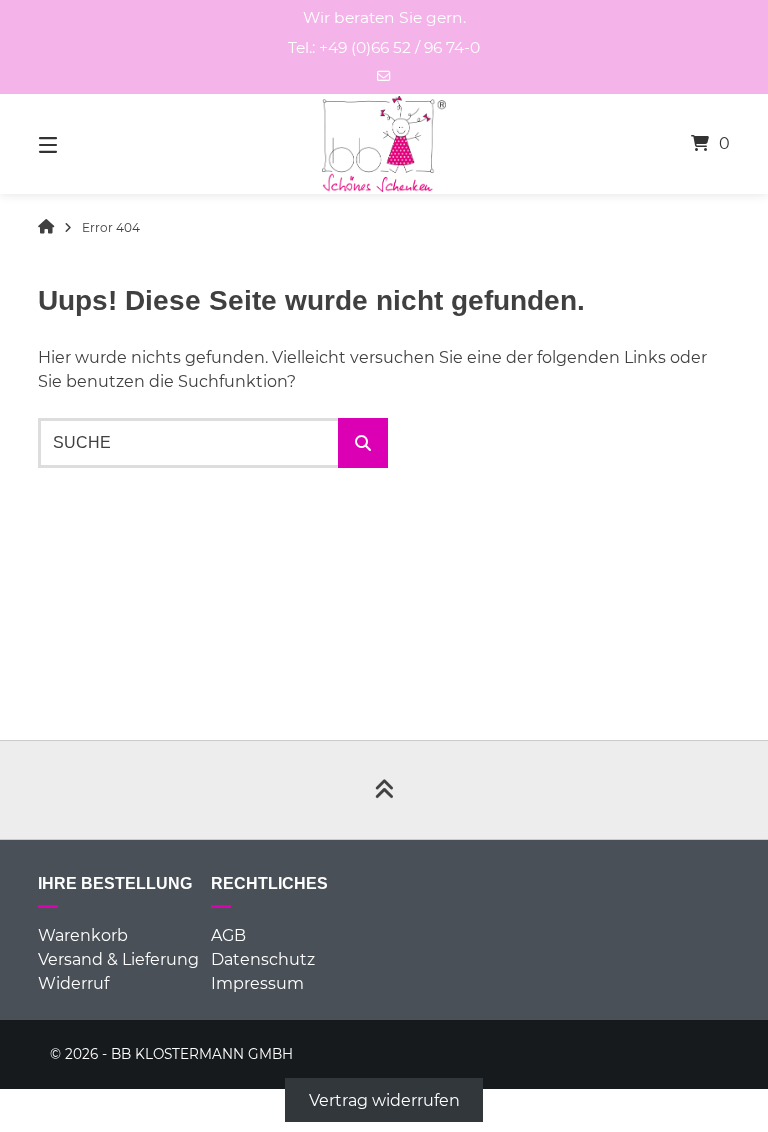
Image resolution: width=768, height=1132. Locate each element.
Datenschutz (263, 959)
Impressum (257, 983)
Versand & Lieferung (118, 959)
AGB (228, 935)
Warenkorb (83, 935)
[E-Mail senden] (384, 76)
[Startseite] (384, 144)
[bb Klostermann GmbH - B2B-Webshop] (46, 228)
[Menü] (83, 144)
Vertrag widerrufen (384, 1100)
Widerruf (73, 983)
